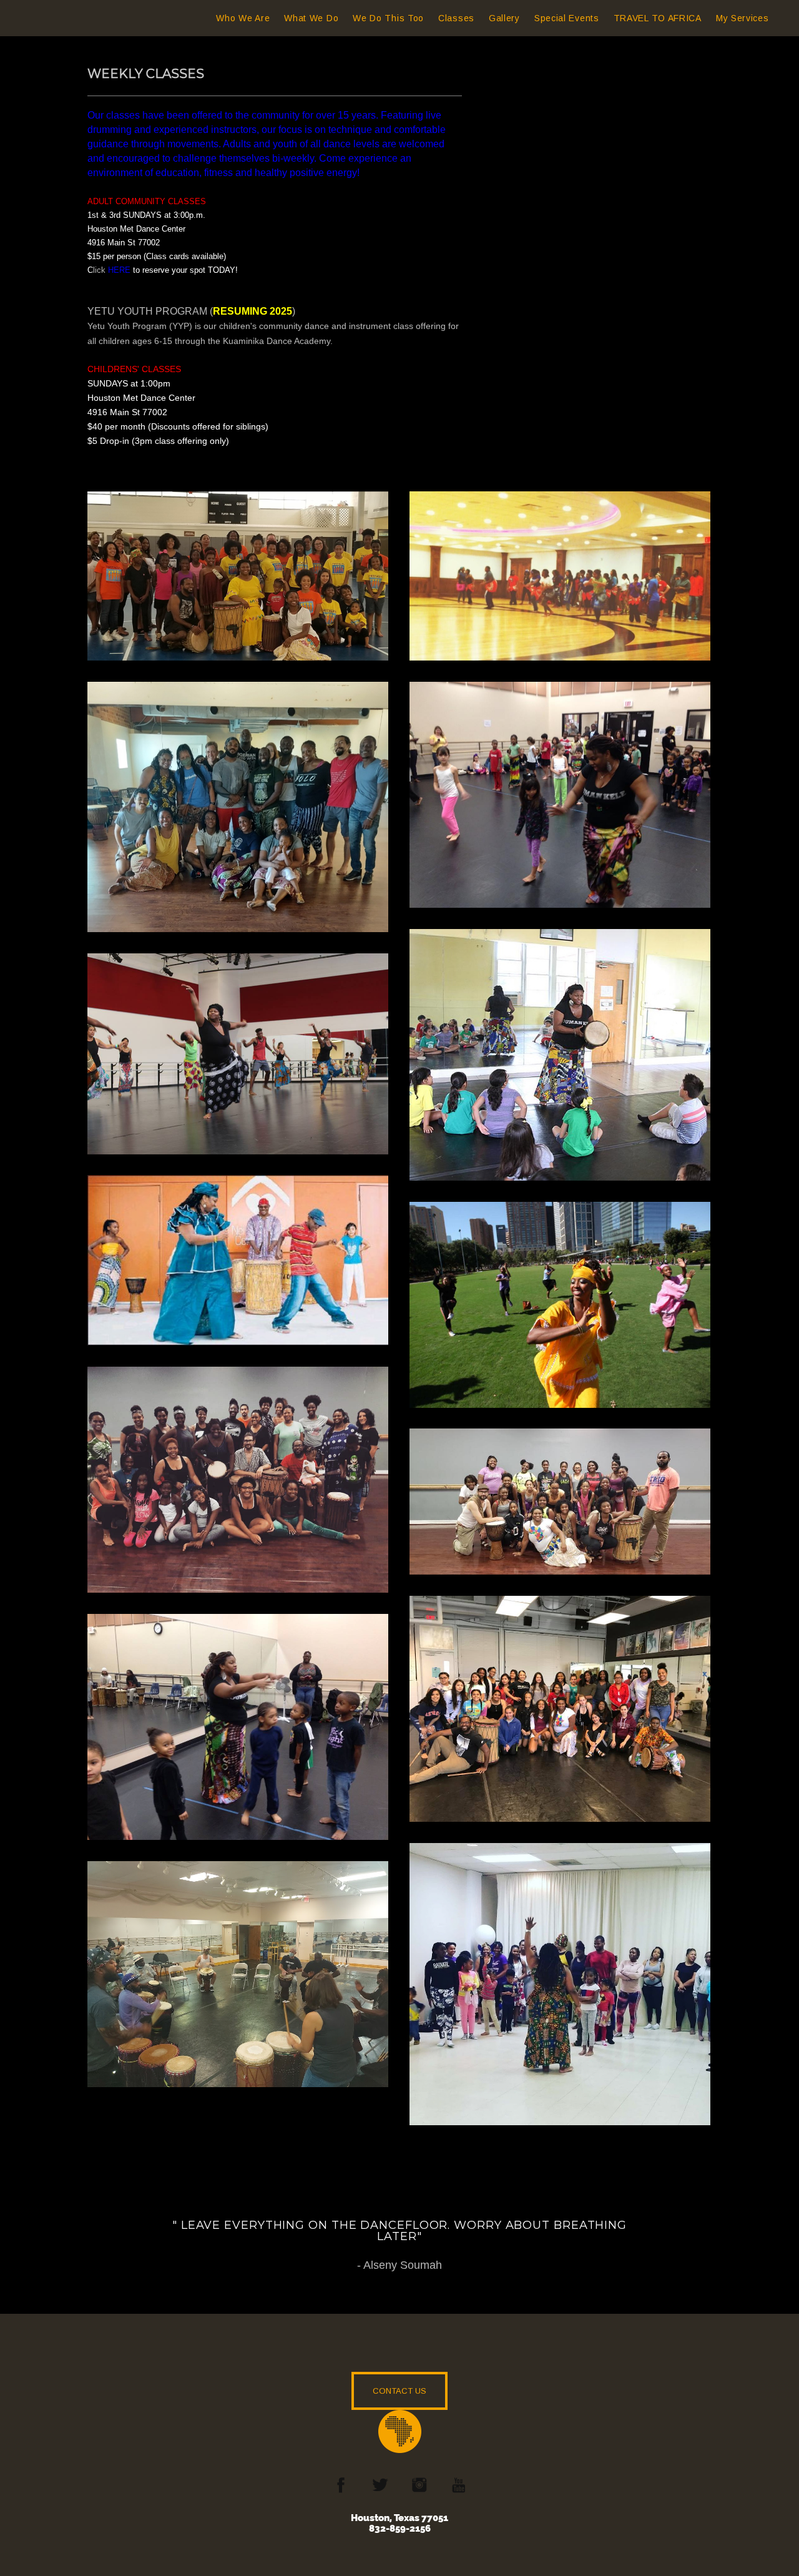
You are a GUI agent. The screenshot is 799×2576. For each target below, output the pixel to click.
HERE (119, 270)
